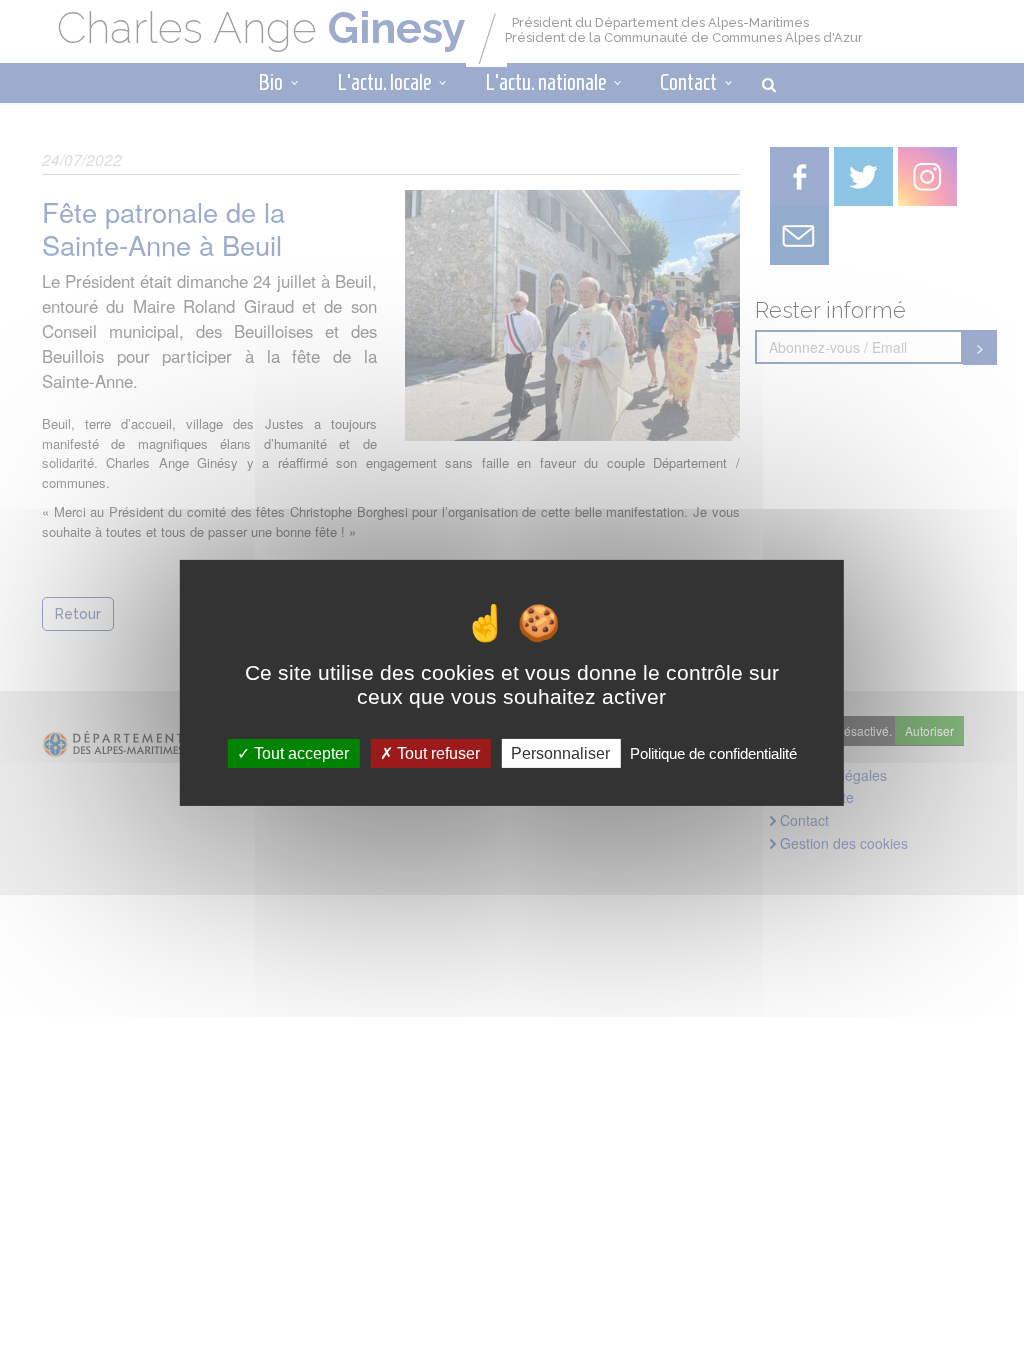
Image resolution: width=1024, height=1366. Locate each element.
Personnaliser (560, 753)
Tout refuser (436, 753)
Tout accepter (299, 753)
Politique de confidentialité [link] (713, 753)
